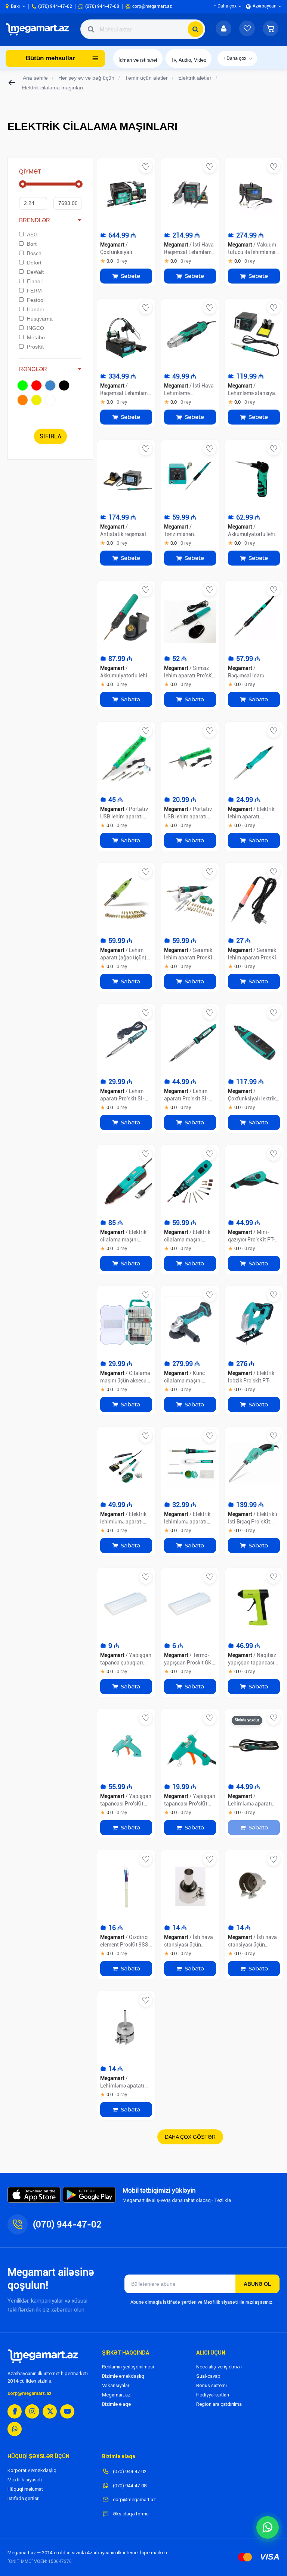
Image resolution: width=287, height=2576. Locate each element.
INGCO (36, 328)
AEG (32, 235)
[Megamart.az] (43, 2356)
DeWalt (35, 272)
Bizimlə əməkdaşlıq (123, 2376)
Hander (36, 309)
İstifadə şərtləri (24, 2498)
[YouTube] (67, 2411)
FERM (34, 291)
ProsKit (35, 347)
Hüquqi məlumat (25, 2489)
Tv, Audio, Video (189, 60)
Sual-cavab (208, 2376)
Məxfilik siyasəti (25, 2480)
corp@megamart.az (30, 2393)
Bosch (34, 253)
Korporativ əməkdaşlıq (32, 2470)
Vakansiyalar (116, 2385)
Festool (36, 300)
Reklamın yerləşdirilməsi (128, 2367)
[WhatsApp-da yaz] (268, 2527)
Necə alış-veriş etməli (219, 2367)
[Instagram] (32, 2411)
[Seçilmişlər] (247, 29)
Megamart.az (116, 2395)
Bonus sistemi (212, 2385)
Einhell (35, 281)
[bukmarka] (146, 167)
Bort (32, 244)
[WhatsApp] (15, 2429)
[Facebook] (15, 2411)
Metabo (36, 337)
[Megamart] (39, 29)
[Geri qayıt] (12, 83)
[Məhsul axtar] (195, 29)
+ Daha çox (235, 58)
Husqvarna (40, 319)
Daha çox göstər (190, 2137)
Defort (34, 263)
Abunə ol (257, 2284)
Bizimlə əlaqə (116, 2404)
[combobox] (143, 29)
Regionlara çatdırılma (219, 2404)
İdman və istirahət (138, 60)
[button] (271, 29)
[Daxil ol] (223, 29)
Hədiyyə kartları (213, 2395)
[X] (50, 2411)
